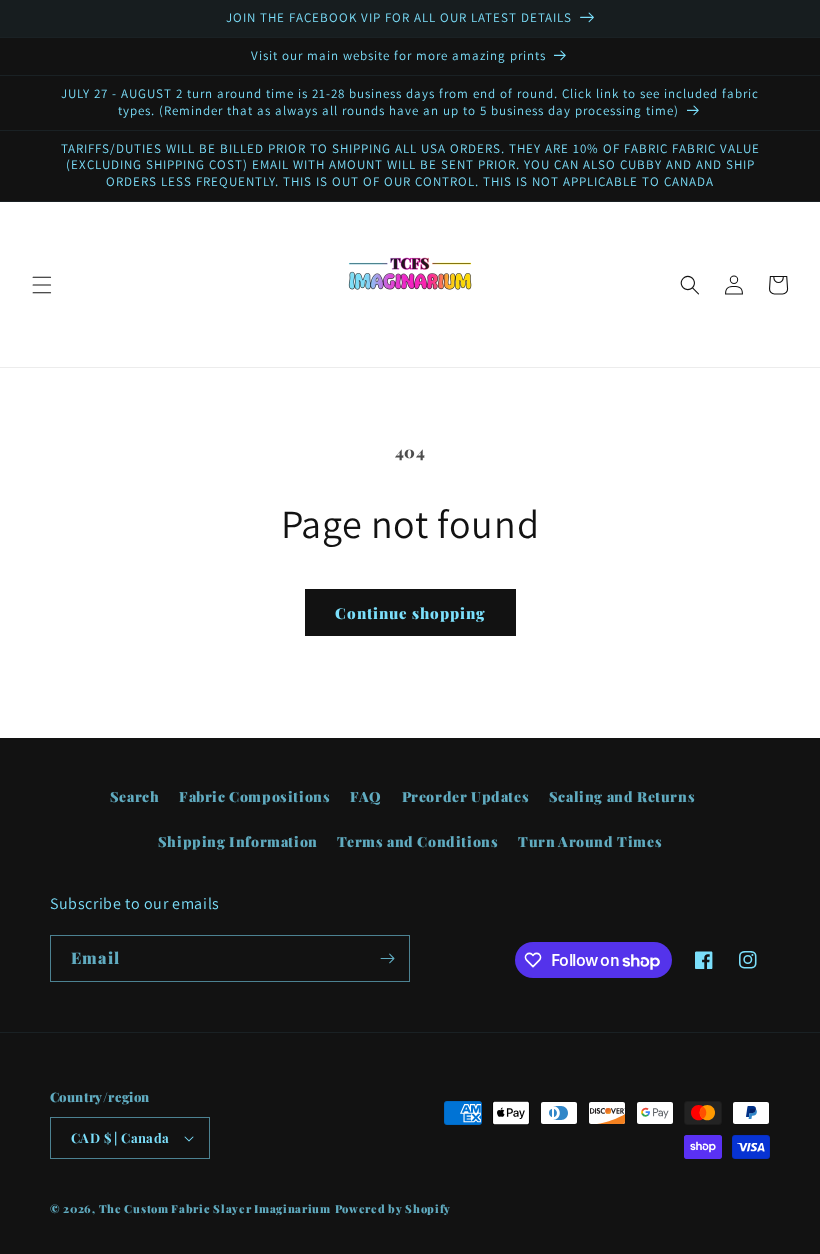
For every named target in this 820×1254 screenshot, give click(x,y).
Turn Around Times (590, 841)
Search (135, 796)
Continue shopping (410, 613)
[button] (42, 285)
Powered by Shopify (393, 1208)
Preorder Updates (466, 796)
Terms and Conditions (417, 841)
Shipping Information (238, 841)
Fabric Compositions (254, 796)
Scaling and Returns (622, 796)
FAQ (366, 796)
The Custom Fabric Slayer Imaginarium (215, 1208)
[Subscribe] (387, 958)
